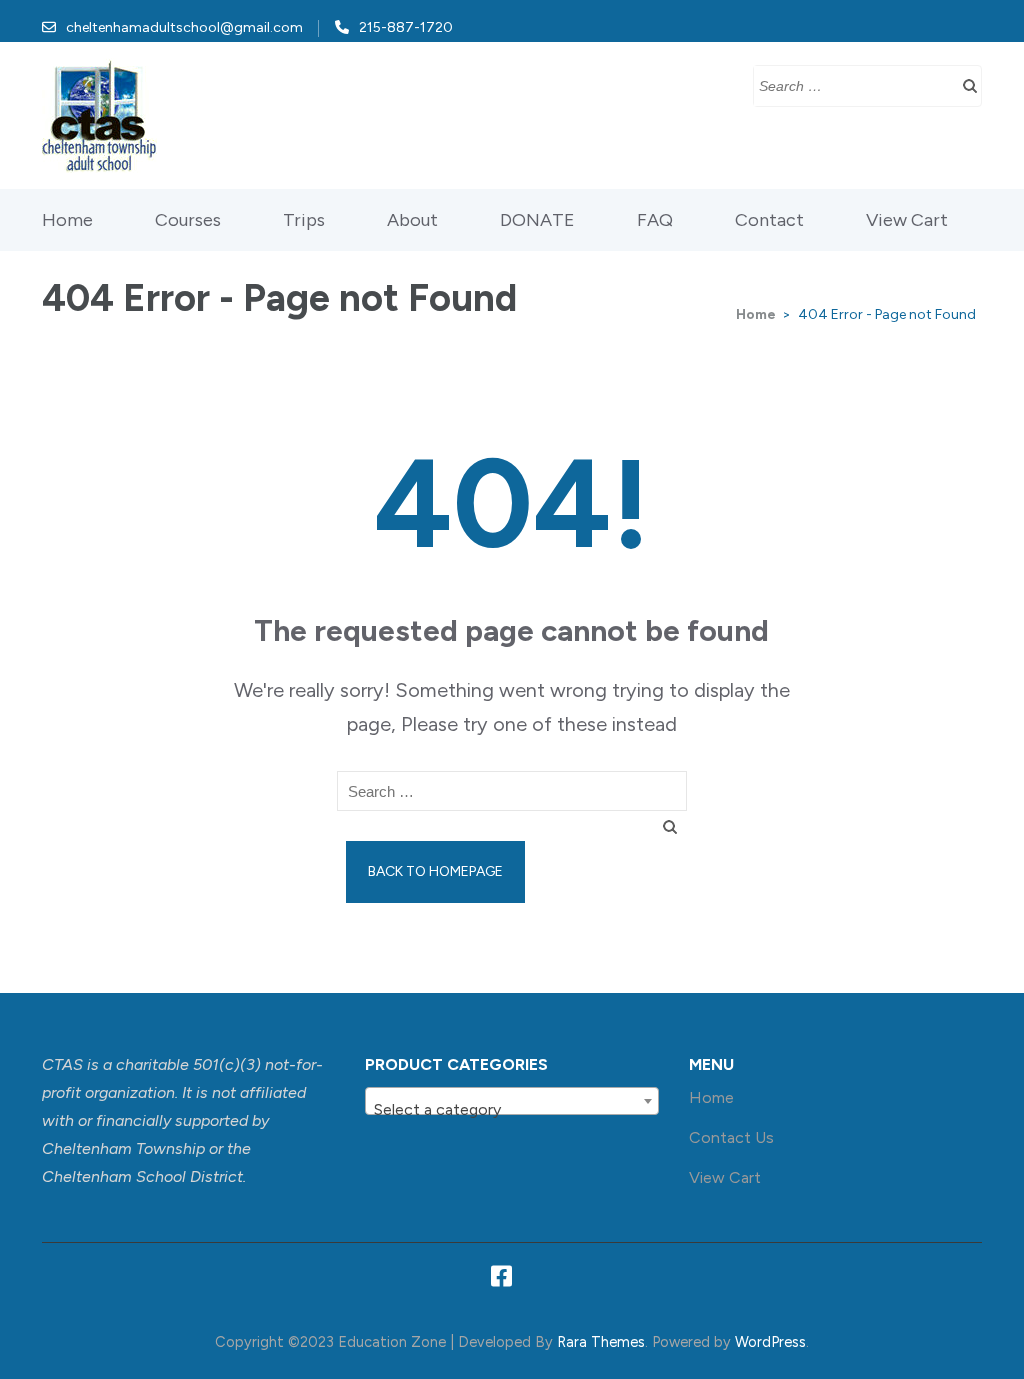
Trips (304, 220)
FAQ (655, 220)
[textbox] (511, 1110)
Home (67, 220)
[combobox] (511, 1101)
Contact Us (731, 1137)
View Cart (907, 220)
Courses (188, 220)
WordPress (770, 1342)
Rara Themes (601, 1342)
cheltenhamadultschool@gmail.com (184, 27)
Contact (769, 220)
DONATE (537, 220)
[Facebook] (501, 1280)
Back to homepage (435, 871)
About (412, 220)
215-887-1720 (406, 27)
